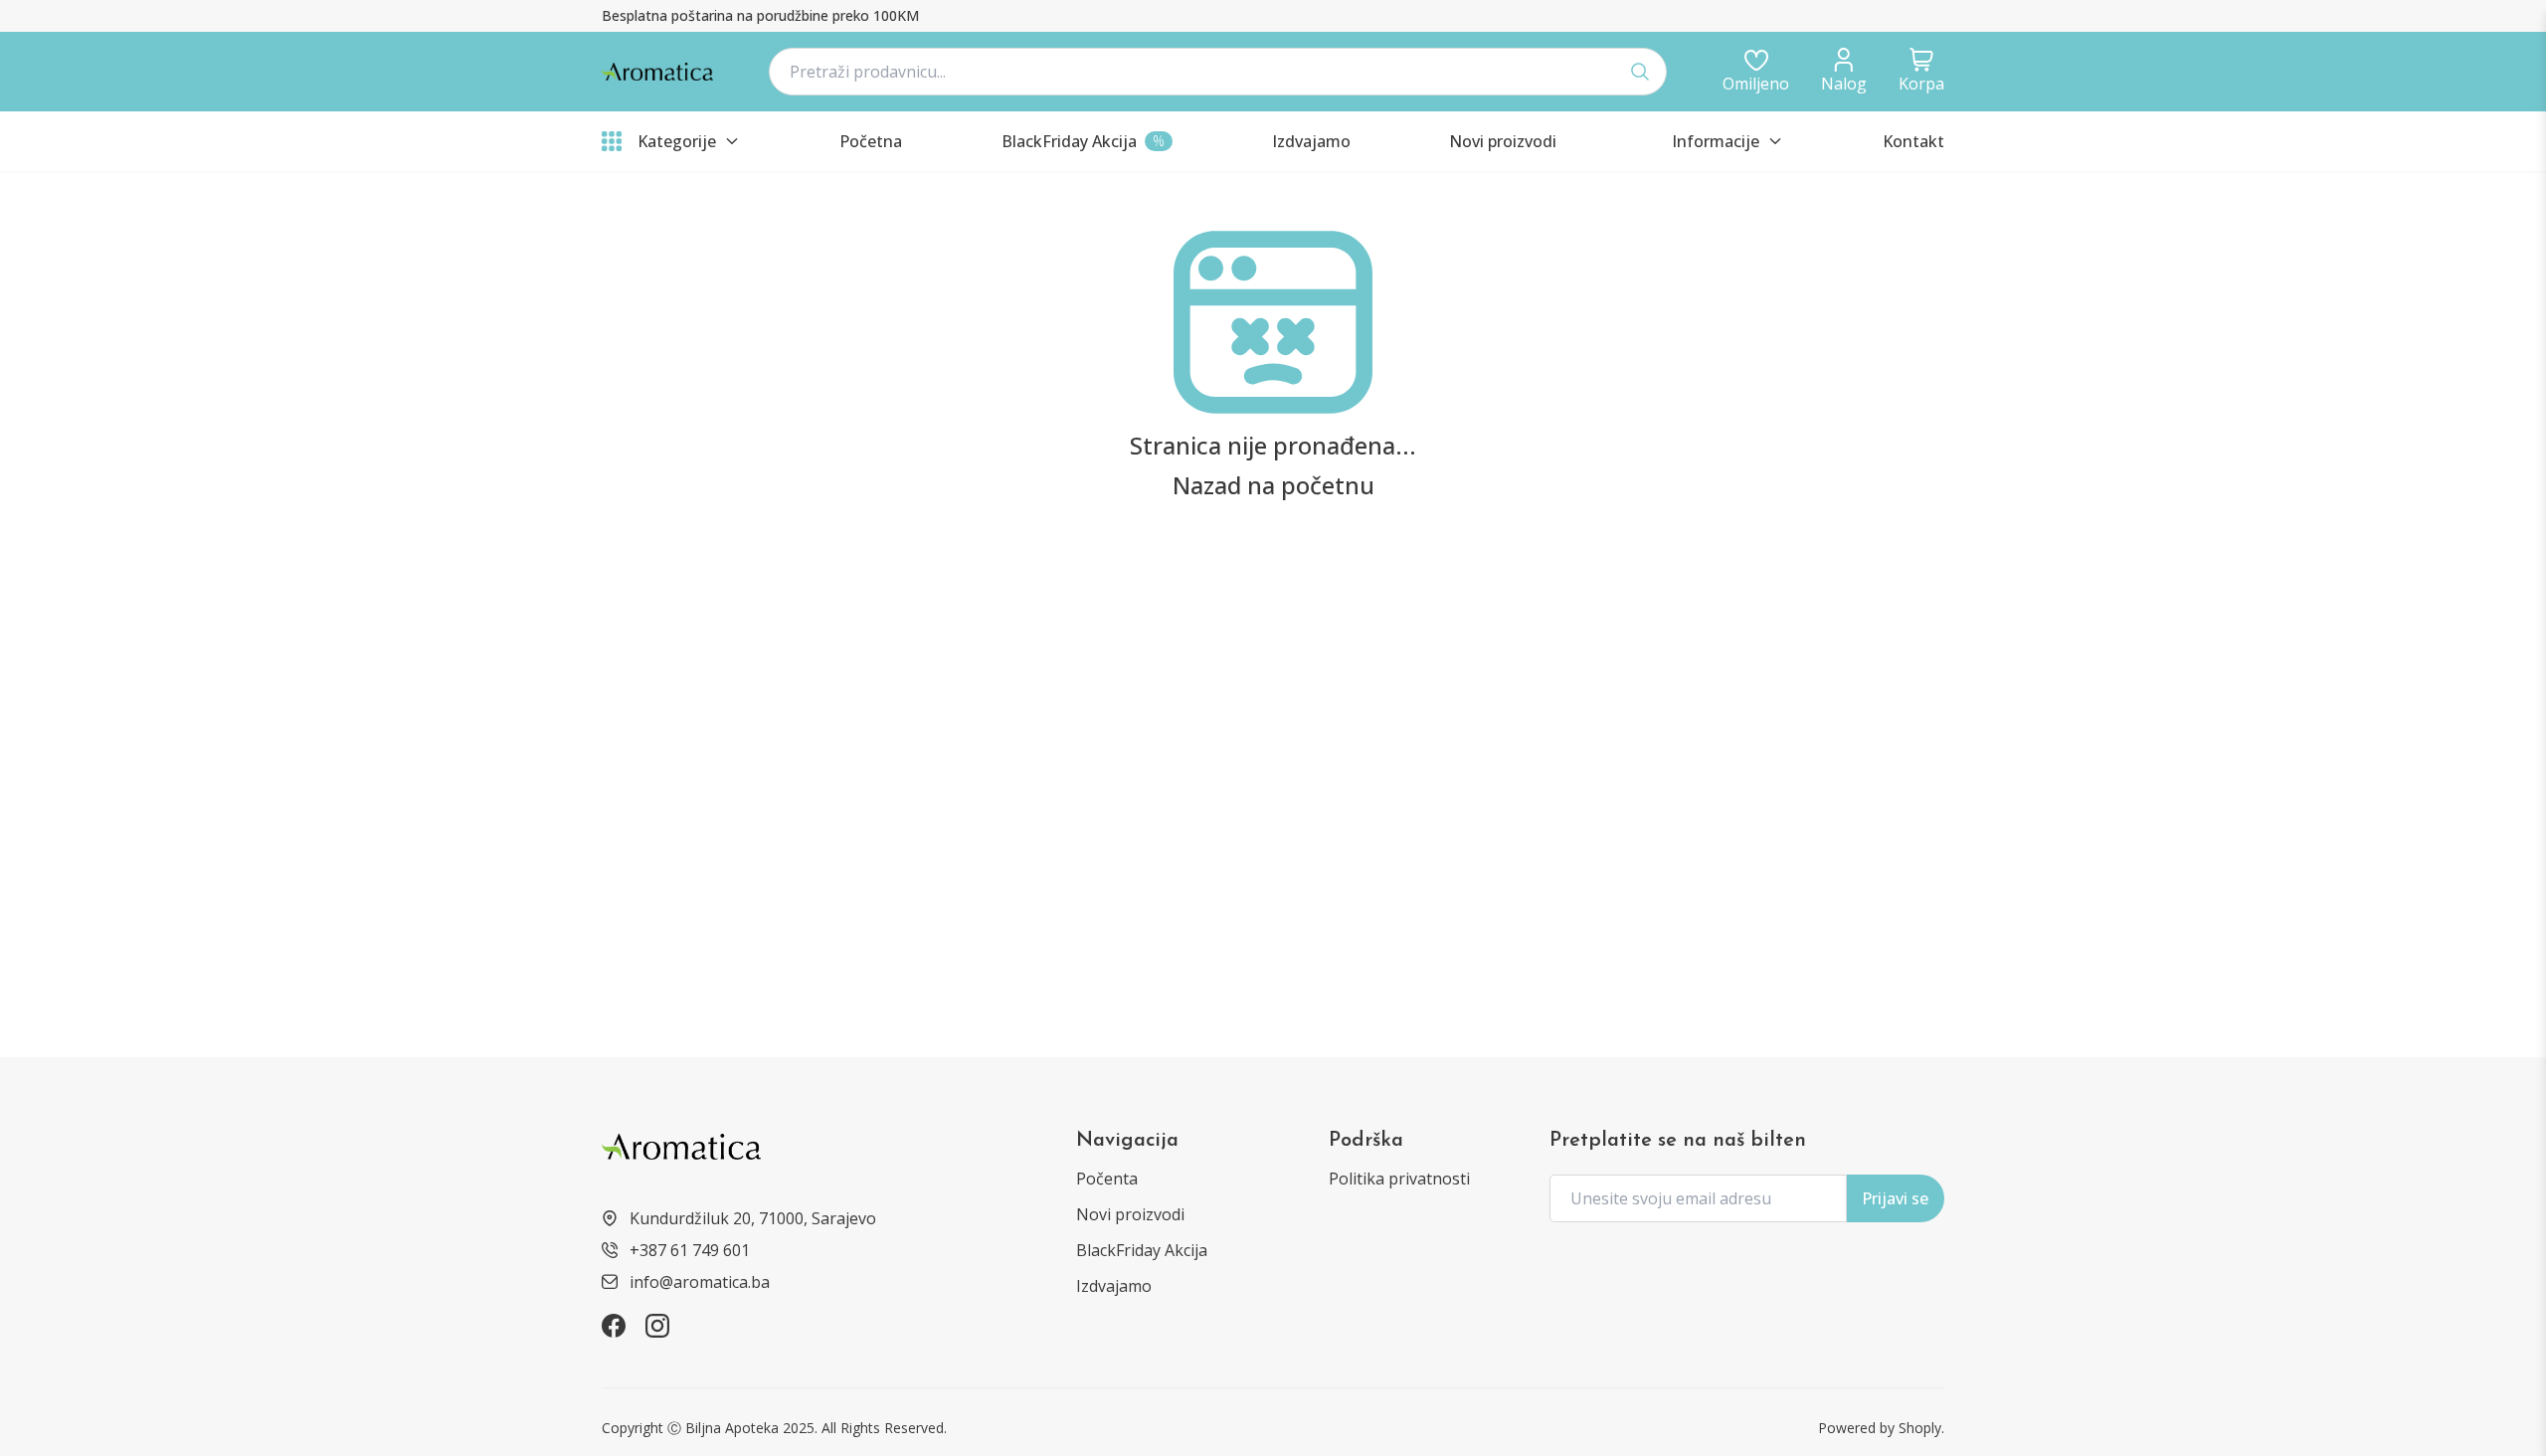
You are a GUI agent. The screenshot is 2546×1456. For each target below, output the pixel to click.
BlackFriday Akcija (1142, 1250)
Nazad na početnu (1273, 485)
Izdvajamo (1114, 1286)
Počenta (1107, 1179)
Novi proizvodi (1130, 1214)
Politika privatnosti (1399, 1179)
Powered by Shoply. (1881, 1428)
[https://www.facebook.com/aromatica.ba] (614, 1326)
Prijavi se (1895, 1198)
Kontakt (1913, 141)
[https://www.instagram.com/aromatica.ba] (657, 1326)
